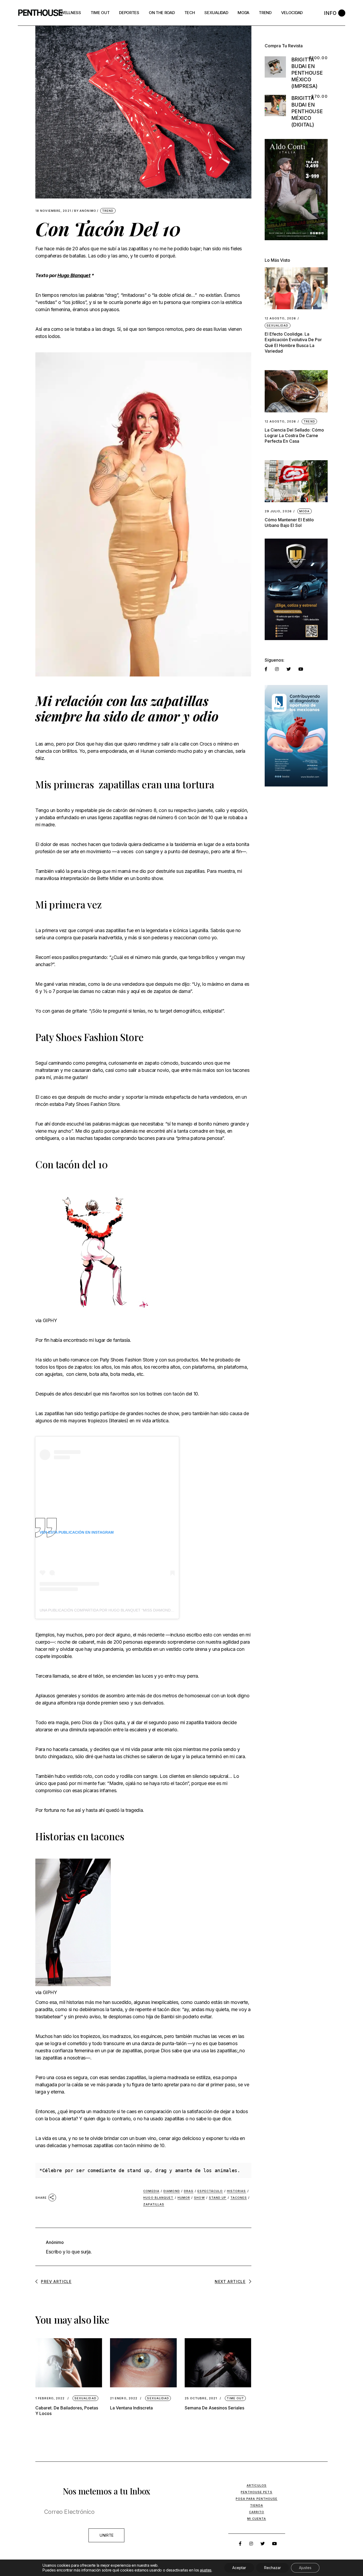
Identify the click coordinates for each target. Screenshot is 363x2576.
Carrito (257, 2512)
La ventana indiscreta (131, 2408)
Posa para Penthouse (257, 2499)
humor (184, 2198)
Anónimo (85, 211)
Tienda (257, 2505)
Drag (189, 2191)
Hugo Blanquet (74, 275)
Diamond (172, 2191)
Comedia (151, 2191)
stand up (218, 2198)
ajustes (206, 2570)
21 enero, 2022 (124, 2398)
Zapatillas (154, 2204)
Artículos (257, 2485)
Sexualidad (85, 2398)
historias (237, 2191)
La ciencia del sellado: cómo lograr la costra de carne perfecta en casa (294, 435)
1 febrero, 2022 (50, 2398)
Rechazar (273, 2568)
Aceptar (239, 2568)
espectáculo (210, 2191)
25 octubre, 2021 (201, 2398)
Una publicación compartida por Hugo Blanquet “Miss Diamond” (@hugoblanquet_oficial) (133, 1610)
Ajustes (305, 2568)
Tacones (239, 2198)
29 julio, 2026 (278, 511)
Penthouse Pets (256, 2492)
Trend (108, 211)
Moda (304, 511)
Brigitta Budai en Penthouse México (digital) (307, 111)
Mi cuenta (257, 2519)
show (199, 2198)
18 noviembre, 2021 (53, 211)
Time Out (235, 2398)
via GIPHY (46, 1320)
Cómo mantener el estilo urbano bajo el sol (289, 523)
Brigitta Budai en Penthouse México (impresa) (307, 73)
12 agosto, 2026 (280, 318)
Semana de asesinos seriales (214, 2408)
